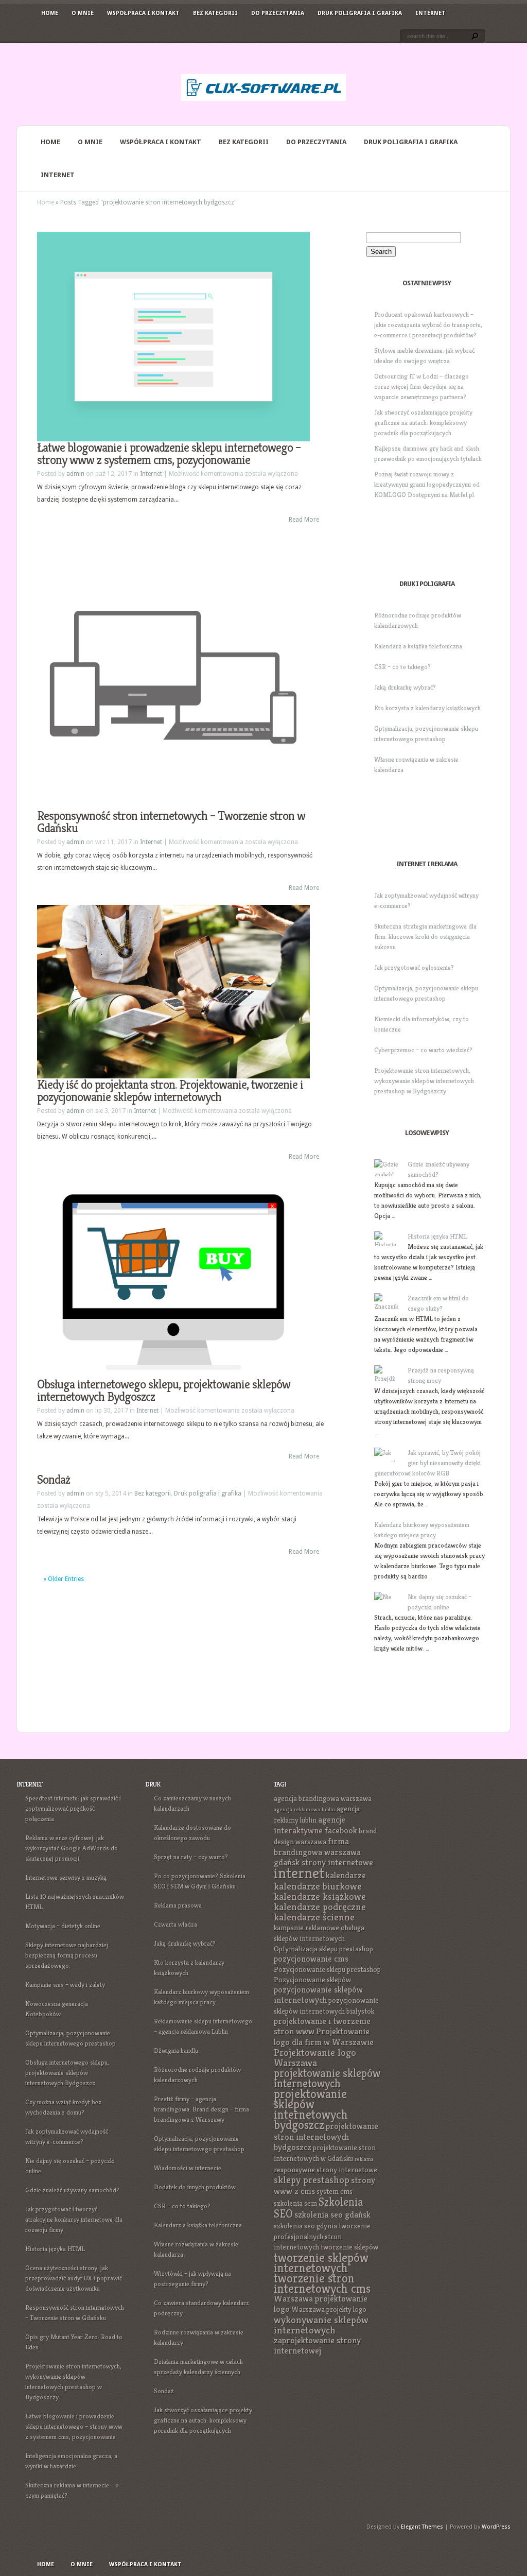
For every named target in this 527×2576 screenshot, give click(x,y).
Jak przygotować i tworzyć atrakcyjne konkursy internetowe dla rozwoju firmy (74, 2219)
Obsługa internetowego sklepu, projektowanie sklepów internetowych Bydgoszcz (164, 1390)
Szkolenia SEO (319, 2208)
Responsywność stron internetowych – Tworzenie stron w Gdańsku (171, 822)
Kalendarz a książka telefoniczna (418, 646)
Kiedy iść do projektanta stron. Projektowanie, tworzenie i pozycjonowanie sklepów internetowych (170, 1091)
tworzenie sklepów (349, 2247)
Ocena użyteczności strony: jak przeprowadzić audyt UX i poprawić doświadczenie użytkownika (74, 2278)
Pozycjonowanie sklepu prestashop (327, 1969)
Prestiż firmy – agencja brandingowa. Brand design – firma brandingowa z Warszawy (201, 2109)
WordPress (496, 2527)
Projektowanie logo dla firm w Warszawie (324, 2037)
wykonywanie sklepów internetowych (321, 2325)
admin (75, 474)
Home (50, 13)
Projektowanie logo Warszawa (315, 2058)
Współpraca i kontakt (143, 13)
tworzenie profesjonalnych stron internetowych (322, 2236)
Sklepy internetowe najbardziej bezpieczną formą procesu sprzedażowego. (67, 1955)
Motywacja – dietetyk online (63, 1926)
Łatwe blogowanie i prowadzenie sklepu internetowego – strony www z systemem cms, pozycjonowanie (169, 454)
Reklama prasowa (178, 1905)
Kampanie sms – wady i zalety (65, 1985)
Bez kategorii (215, 13)
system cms (335, 2191)
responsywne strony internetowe (326, 2170)
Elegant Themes (422, 2527)
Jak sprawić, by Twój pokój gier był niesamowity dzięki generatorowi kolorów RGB (427, 1463)
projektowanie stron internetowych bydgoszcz (326, 2137)
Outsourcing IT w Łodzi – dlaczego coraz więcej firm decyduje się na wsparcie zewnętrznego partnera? (421, 387)
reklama (364, 2159)
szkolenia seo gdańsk (332, 2215)
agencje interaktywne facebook (315, 1825)
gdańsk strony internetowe (323, 1862)
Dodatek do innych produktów (195, 2187)
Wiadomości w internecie (188, 2168)
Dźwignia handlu (176, 2050)
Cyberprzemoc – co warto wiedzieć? (423, 1050)
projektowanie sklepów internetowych (327, 2078)
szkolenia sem (295, 2203)
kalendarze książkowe (320, 1896)
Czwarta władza (175, 1924)
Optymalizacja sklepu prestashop (323, 1949)
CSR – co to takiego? (402, 667)
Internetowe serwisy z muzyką (66, 1877)
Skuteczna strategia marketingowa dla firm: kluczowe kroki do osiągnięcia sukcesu (425, 937)
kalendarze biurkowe (318, 1886)
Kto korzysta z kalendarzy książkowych (427, 708)
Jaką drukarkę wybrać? (405, 687)
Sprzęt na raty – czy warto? (191, 1857)
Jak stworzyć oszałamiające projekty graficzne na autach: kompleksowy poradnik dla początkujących (423, 423)
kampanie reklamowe (306, 1928)
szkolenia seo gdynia (305, 2226)
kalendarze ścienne (314, 1917)
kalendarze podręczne (320, 1907)
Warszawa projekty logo (329, 2309)
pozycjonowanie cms (311, 1959)
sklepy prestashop (312, 2180)
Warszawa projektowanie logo (321, 2304)
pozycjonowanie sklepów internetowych (318, 1995)
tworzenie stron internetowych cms (322, 2283)
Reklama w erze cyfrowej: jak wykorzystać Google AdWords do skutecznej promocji (72, 1848)
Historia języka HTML (437, 1236)
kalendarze (346, 1875)
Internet (431, 13)
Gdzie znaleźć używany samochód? (72, 2190)
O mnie (83, 13)
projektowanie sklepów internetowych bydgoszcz (311, 2109)
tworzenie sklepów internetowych (321, 2263)
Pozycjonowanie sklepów (312, 1980)
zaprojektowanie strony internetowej (317, 2346)
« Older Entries (64, 1579)
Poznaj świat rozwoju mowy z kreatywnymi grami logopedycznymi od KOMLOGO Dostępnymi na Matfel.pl (427, 484)
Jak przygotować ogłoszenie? (414, 967)
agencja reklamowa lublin (304, 1809)
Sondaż (54, 1480)
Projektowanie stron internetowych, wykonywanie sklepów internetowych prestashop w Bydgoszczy (424, 1081)
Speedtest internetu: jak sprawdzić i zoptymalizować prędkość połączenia (73, 1808)
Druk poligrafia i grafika (360, 13)
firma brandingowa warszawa (317, 1847)
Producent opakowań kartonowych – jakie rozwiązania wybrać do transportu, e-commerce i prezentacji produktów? (428, 325)
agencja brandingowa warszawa (323, 1798)
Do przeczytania (278, 13)
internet (299, 1873)
